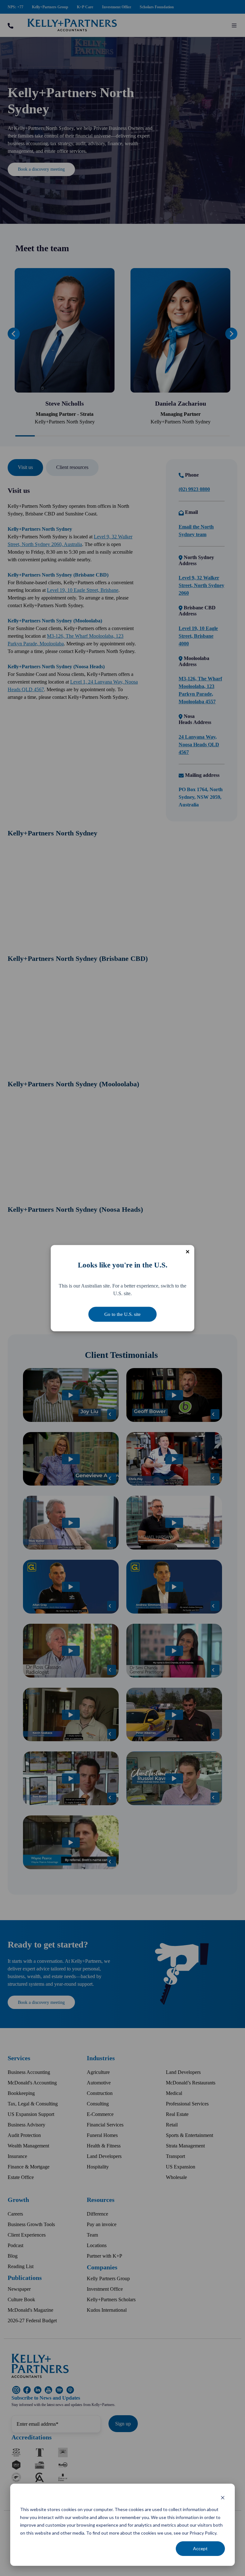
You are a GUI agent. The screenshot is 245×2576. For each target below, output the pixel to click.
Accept (200, 2548)
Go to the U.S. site (122, 1314)
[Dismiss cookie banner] (223, 2498)
